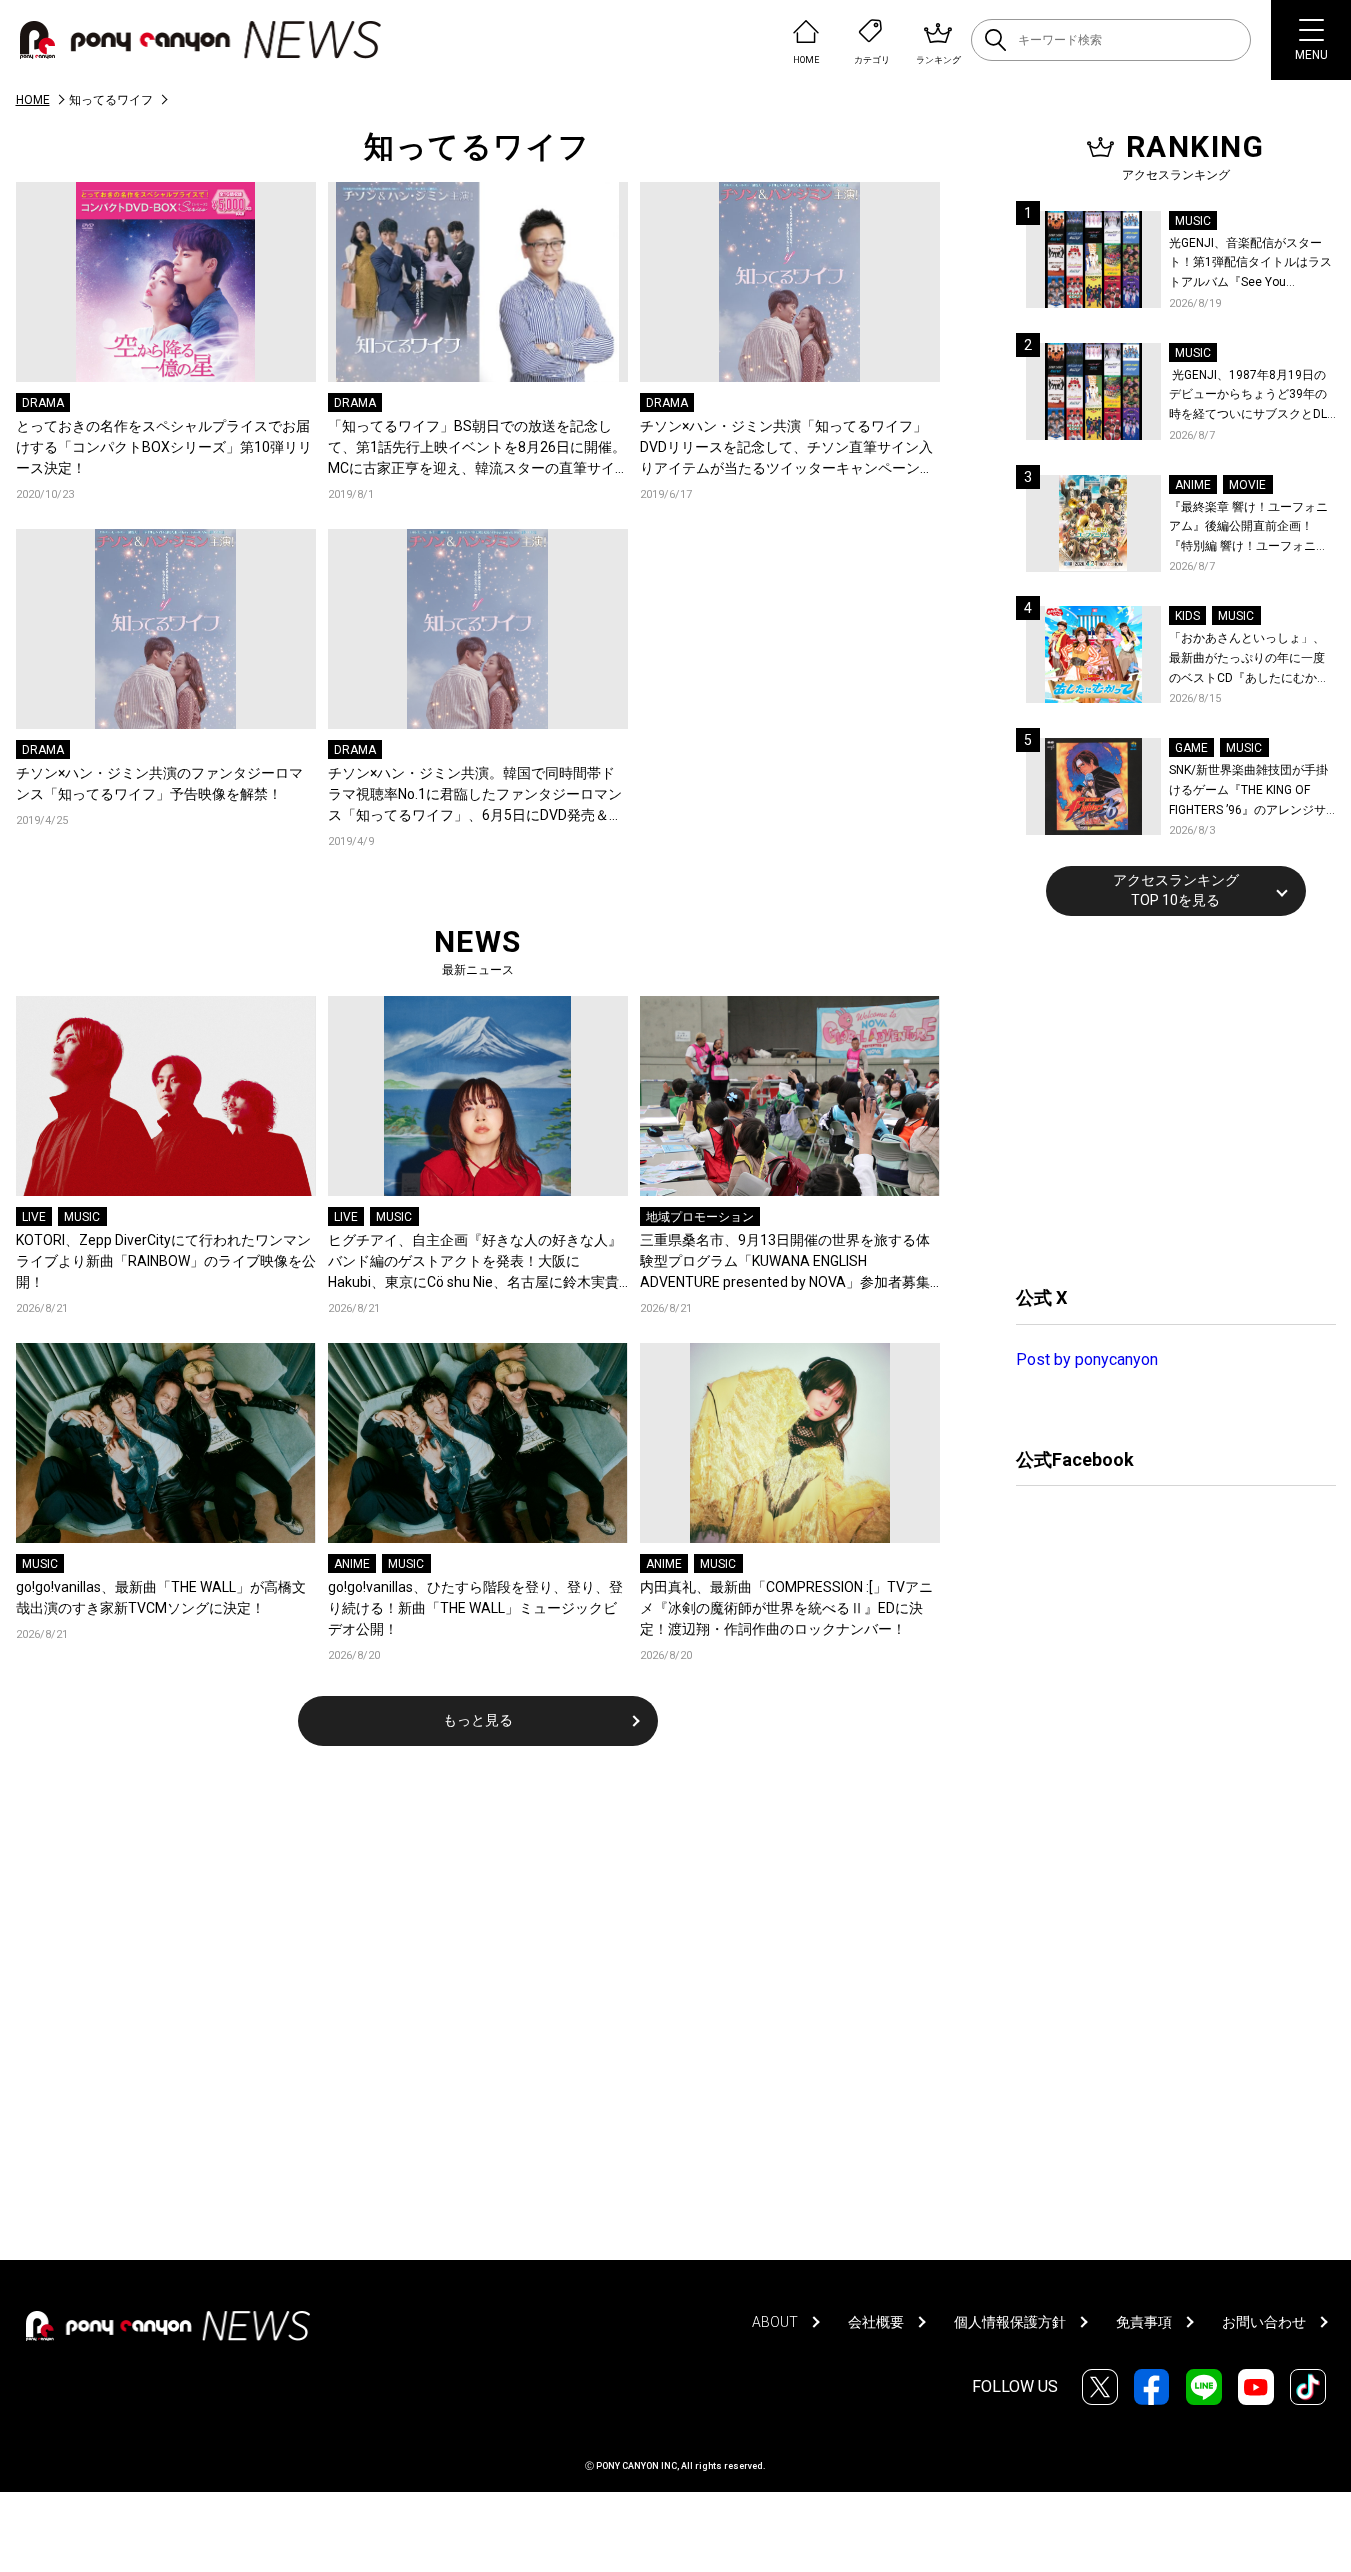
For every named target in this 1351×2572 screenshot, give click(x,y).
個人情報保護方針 (1010, 2322)
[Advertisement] (1166, 1098)
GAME (1191, 748)
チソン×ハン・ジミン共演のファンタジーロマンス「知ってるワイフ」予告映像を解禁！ (159, 783)
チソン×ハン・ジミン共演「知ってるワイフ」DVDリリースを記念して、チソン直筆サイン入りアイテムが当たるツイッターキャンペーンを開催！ (787, 448)
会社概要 (876, 2322)
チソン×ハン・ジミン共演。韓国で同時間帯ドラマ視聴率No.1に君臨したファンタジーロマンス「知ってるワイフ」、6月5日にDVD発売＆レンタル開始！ (475, 795)
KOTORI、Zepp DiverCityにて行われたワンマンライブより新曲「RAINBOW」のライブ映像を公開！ (166, 1261)
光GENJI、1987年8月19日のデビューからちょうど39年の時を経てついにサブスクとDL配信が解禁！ (1248, 396)
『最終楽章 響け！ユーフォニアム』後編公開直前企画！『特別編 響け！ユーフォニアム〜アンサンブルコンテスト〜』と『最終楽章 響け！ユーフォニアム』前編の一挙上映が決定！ (1248, 528)
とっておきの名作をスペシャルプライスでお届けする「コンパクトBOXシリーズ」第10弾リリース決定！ (164, 447)
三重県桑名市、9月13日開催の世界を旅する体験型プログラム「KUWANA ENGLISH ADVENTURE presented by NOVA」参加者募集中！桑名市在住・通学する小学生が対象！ (785, 1262)
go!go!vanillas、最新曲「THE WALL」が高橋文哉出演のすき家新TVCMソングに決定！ (161, 1597)
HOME (33, 100)
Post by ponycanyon (1087, 1359)
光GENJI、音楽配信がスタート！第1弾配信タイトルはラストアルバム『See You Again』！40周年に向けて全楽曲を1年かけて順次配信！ (1252, 264)
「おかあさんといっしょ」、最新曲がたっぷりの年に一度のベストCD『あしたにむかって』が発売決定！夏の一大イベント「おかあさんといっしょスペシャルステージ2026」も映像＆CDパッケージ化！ (1249, 659)
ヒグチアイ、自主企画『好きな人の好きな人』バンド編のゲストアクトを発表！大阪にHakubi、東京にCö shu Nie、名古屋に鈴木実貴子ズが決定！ (475, 1262)
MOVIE (1247, 485)
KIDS (1187, 616)
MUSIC (82, 1217)
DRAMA (43, 403)
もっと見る (478, 1720)
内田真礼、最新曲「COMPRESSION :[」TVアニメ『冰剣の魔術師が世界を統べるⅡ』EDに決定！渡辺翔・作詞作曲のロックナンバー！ (786, 1608)
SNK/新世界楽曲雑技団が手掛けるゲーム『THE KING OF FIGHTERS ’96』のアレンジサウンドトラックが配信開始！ (1248, 791)
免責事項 (1144, 2322)
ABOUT (775, 2322)
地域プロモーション (700, 1217)
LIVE (34, 1217)
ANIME (352, 1564)
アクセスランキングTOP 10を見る (1176, 890)
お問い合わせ (1264, 2322)
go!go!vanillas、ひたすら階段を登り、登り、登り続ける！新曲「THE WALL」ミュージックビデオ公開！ (475, 1608)
